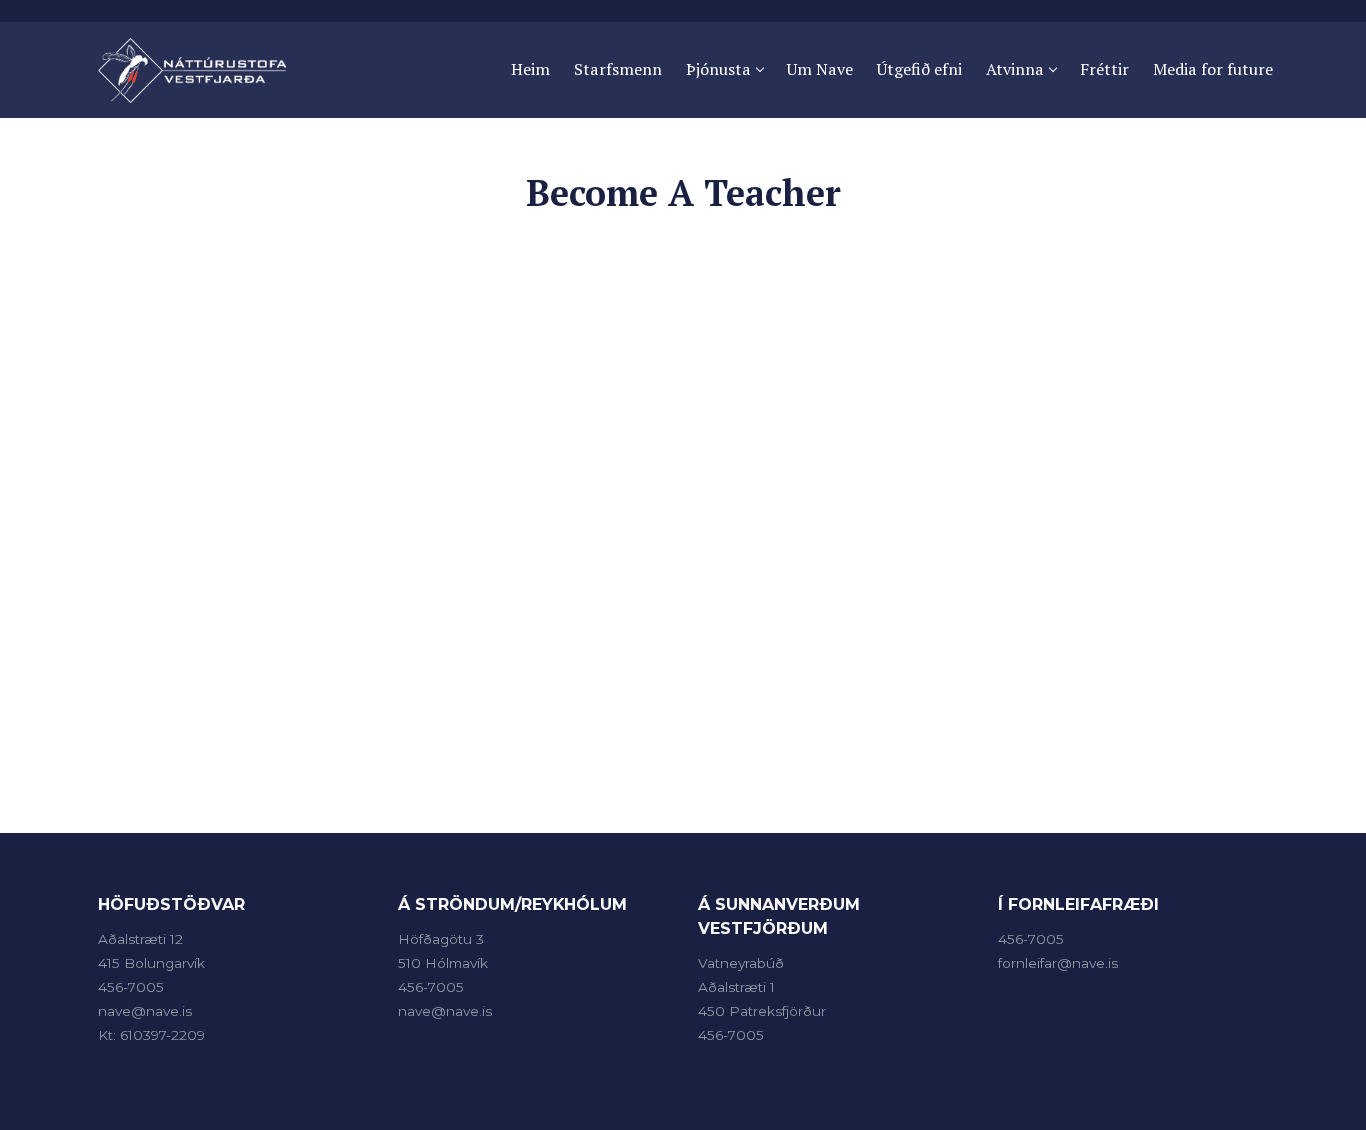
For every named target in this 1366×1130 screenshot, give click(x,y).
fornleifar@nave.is (1058, 963)
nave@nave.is (145, 1011)
